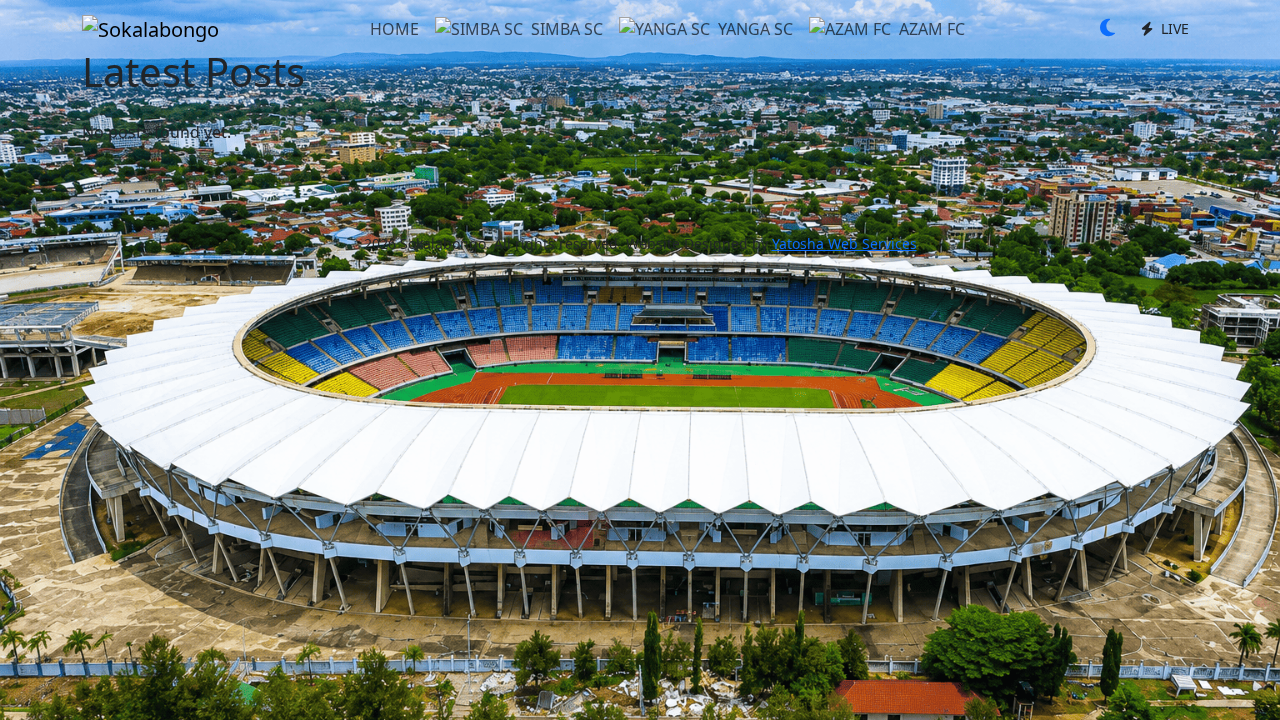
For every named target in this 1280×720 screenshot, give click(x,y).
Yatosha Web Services (844, 243)
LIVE (1173, 28)
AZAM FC (932, 29)
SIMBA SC (567, 29)
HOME (394, 29)
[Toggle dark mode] (1107, 29)
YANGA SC (755, 29)
